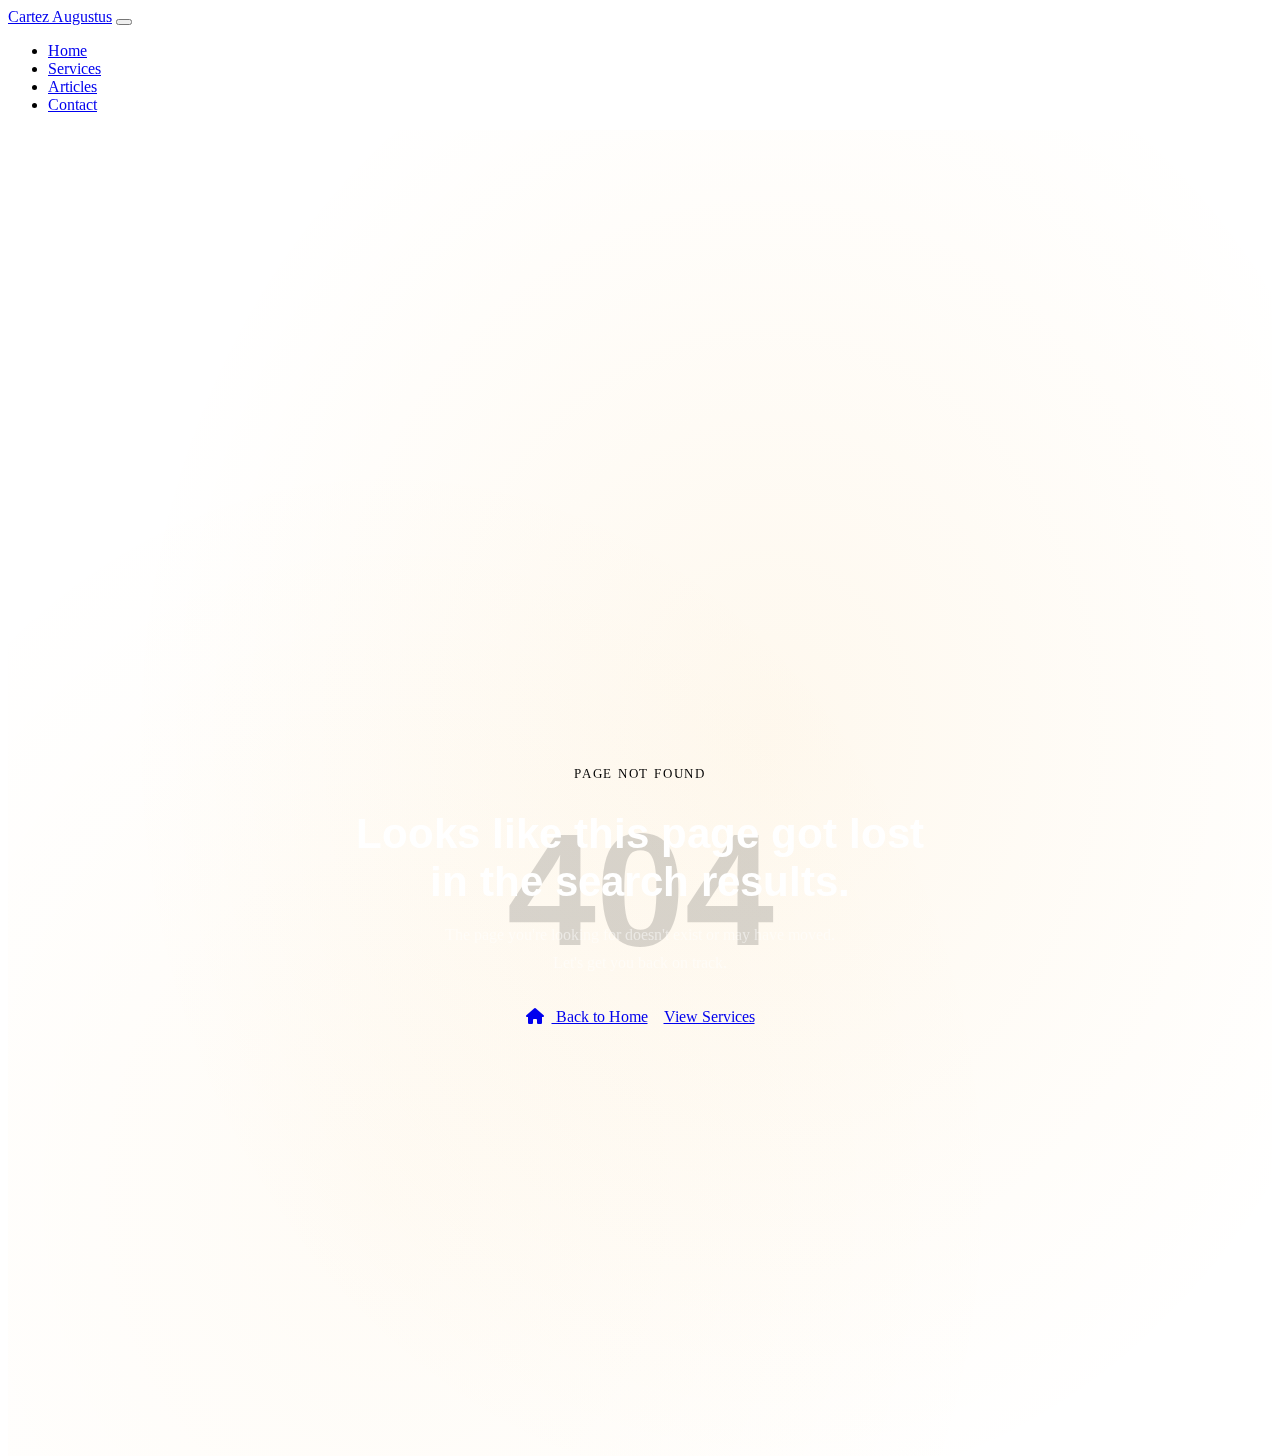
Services (74, 68)
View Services (709, 1016)
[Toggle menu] (124, 22)
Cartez (60, 16)
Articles (72, 86)
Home (67, 50)
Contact (72, 104)
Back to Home (600, 1016)
